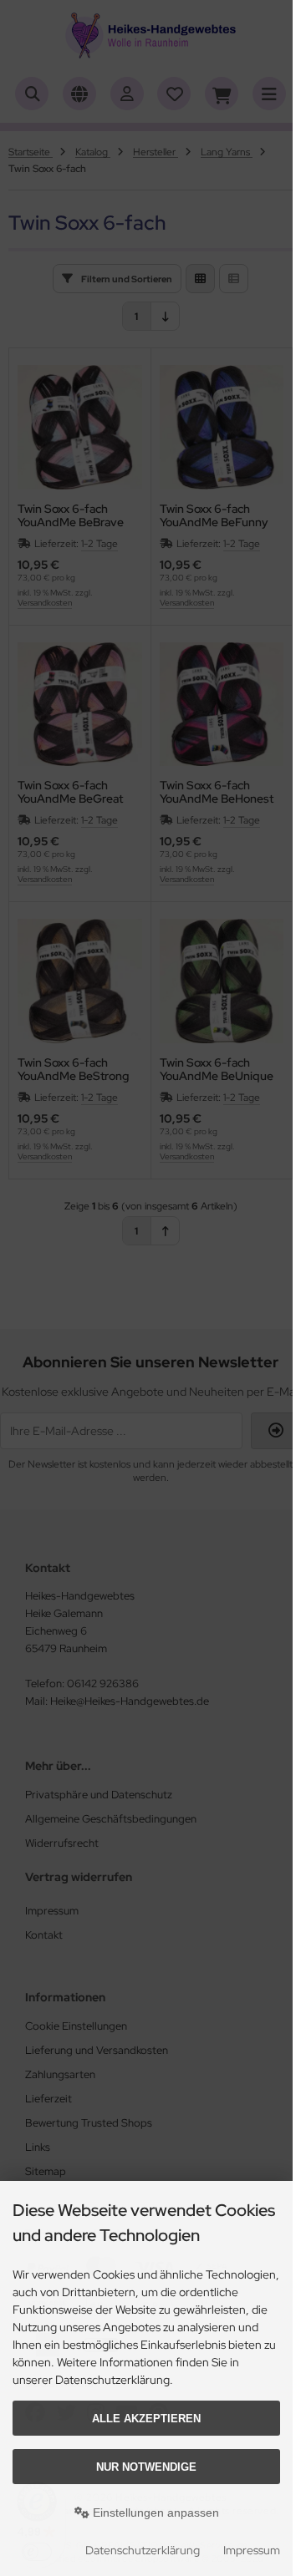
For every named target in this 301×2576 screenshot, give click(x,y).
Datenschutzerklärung (143, 2550)
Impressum (252, 2550)
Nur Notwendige (146, 2467)
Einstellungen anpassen (154, 2513)
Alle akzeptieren (146, 2419)
